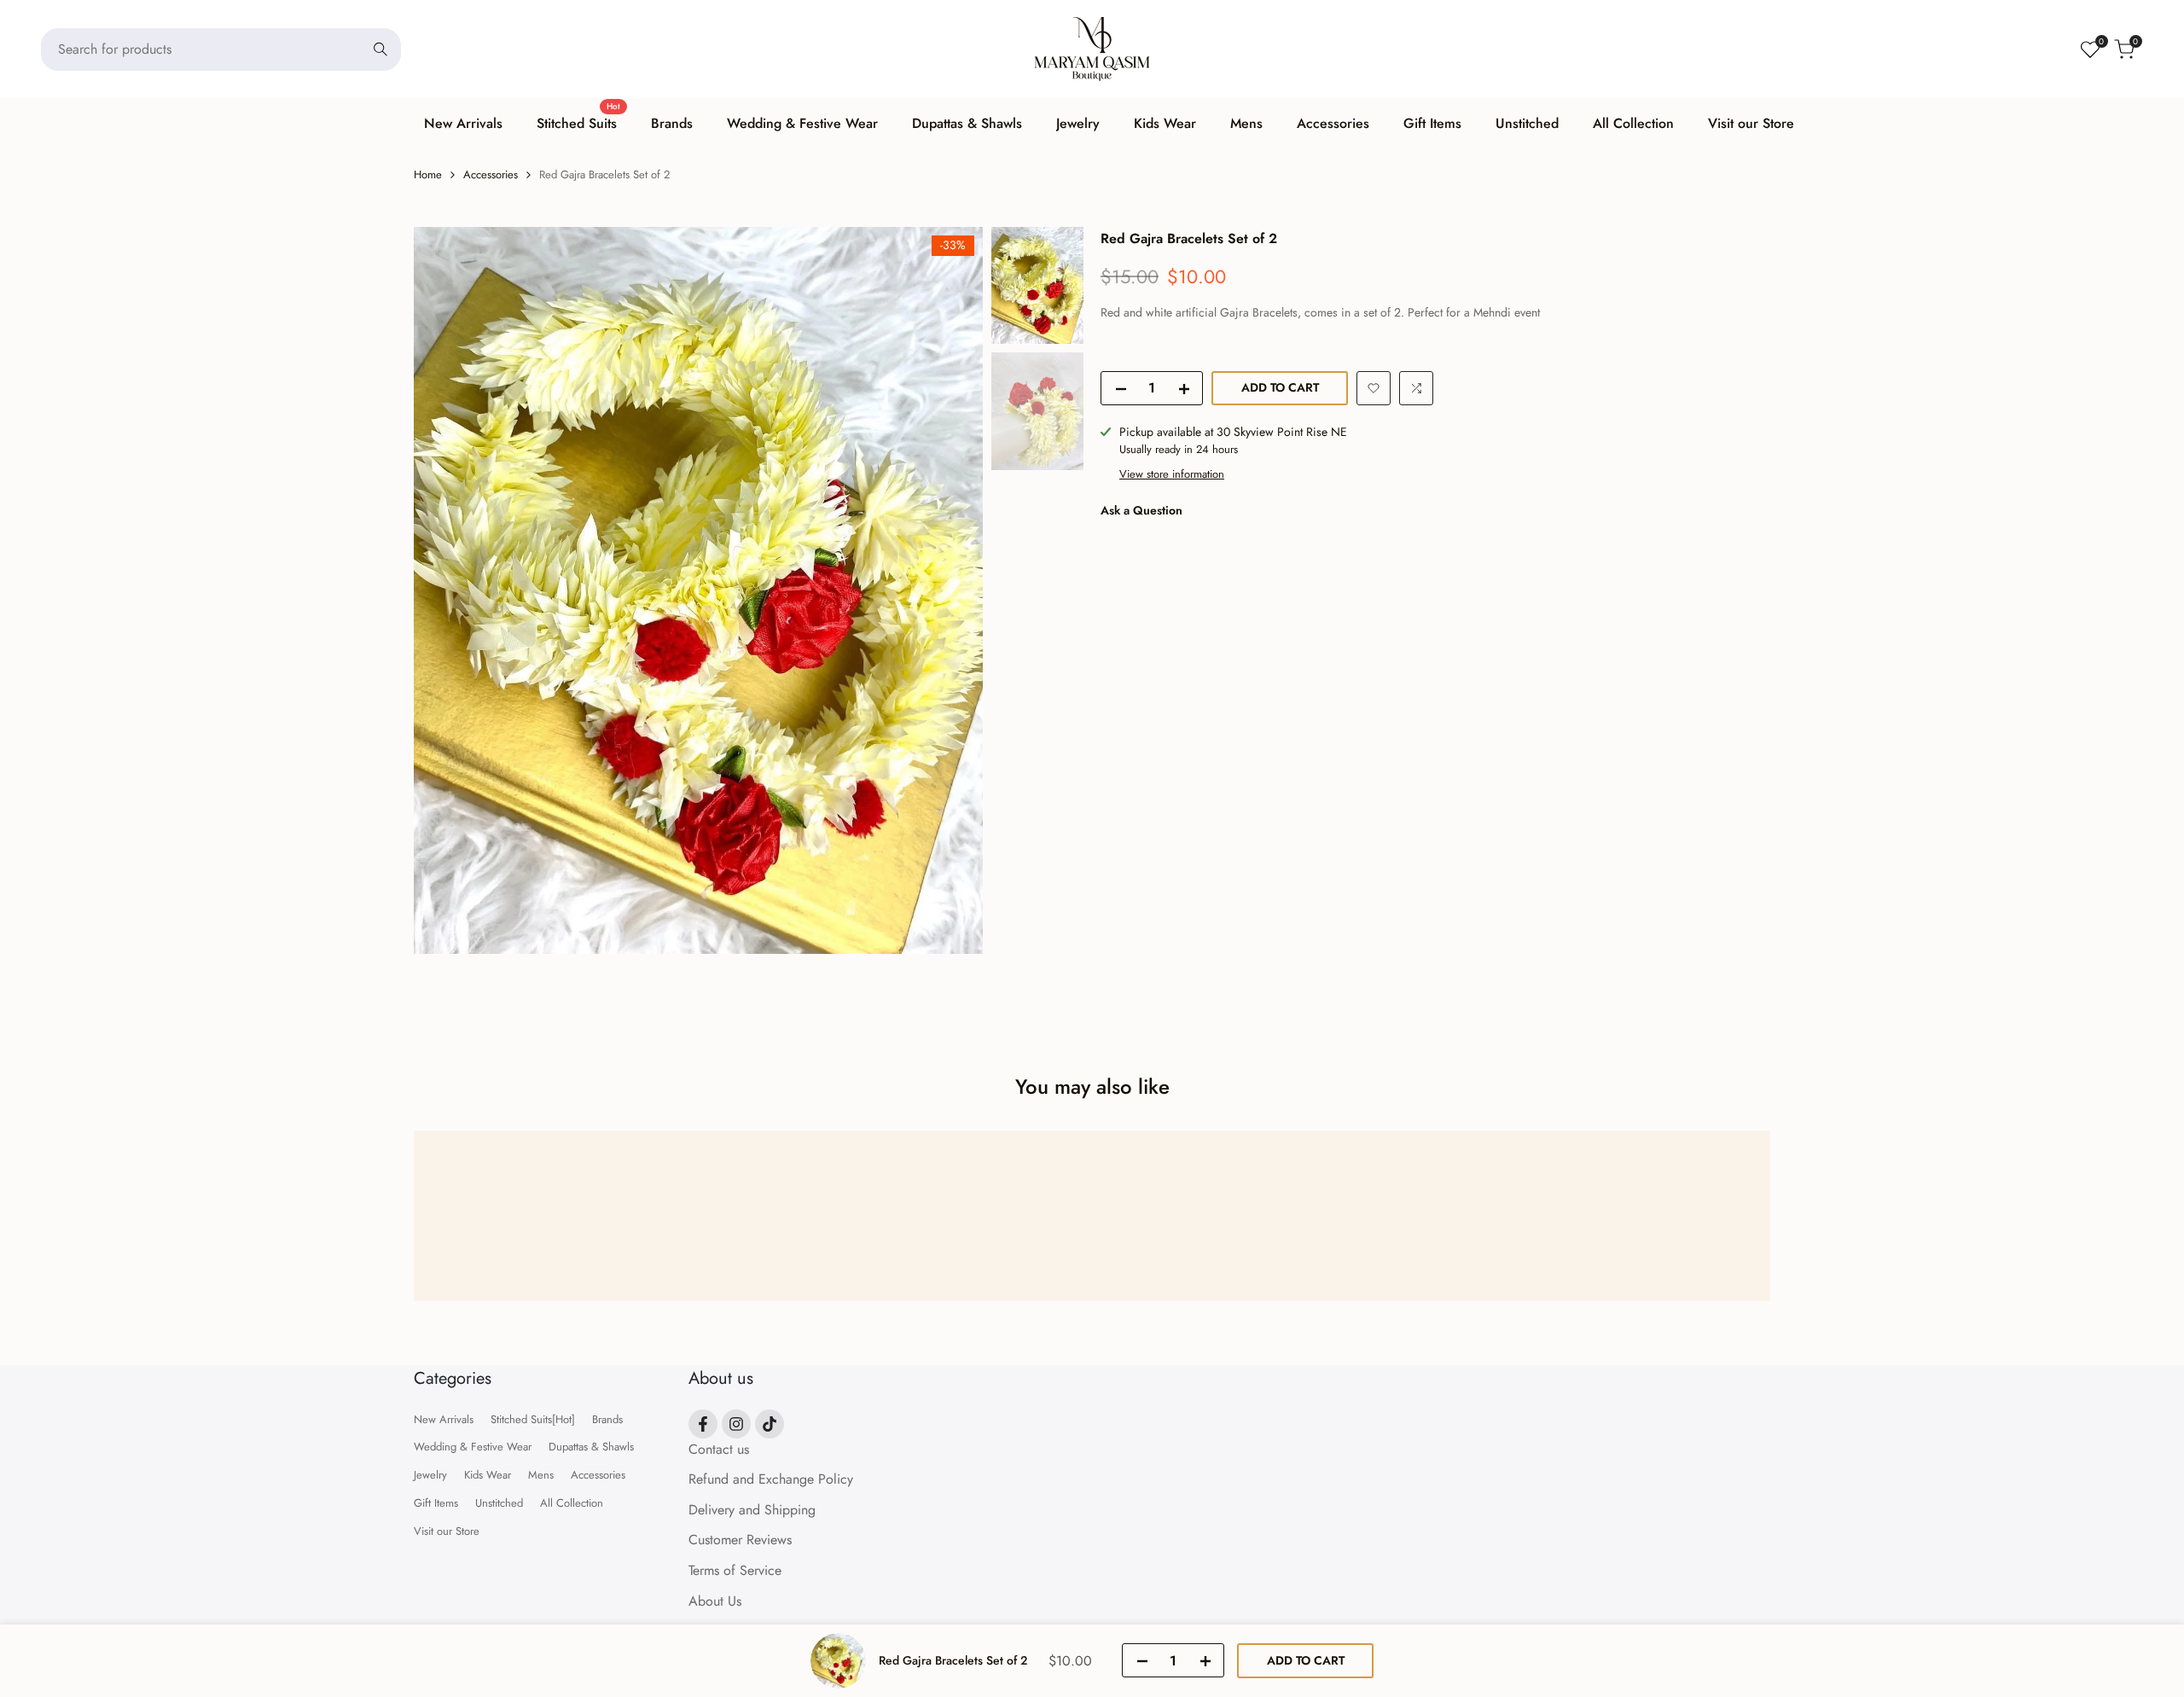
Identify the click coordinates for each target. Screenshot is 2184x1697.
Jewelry (430, 1475)
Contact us (719, 1449)
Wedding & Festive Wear (473, 1447)
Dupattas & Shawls (591, 1447)
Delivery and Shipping (752, 1510)
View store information (1172, 474)
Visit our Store (447, 1531)
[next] (949, 590)
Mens (541, 1475)
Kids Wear (488, 1475)
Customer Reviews (740, 1540)
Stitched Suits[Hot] (533, 1419)
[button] (1374, 388)
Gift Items (436, 1503)
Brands (607, 1419)
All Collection (572, 1503)
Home (428, 174)
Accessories (491, 174)
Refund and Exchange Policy (771, 1479)
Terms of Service (735, 1570)
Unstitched (499, 1503)
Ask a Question (1141, 510)
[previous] (448, 590)
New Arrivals (444, 1419)
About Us (715, 1601)
